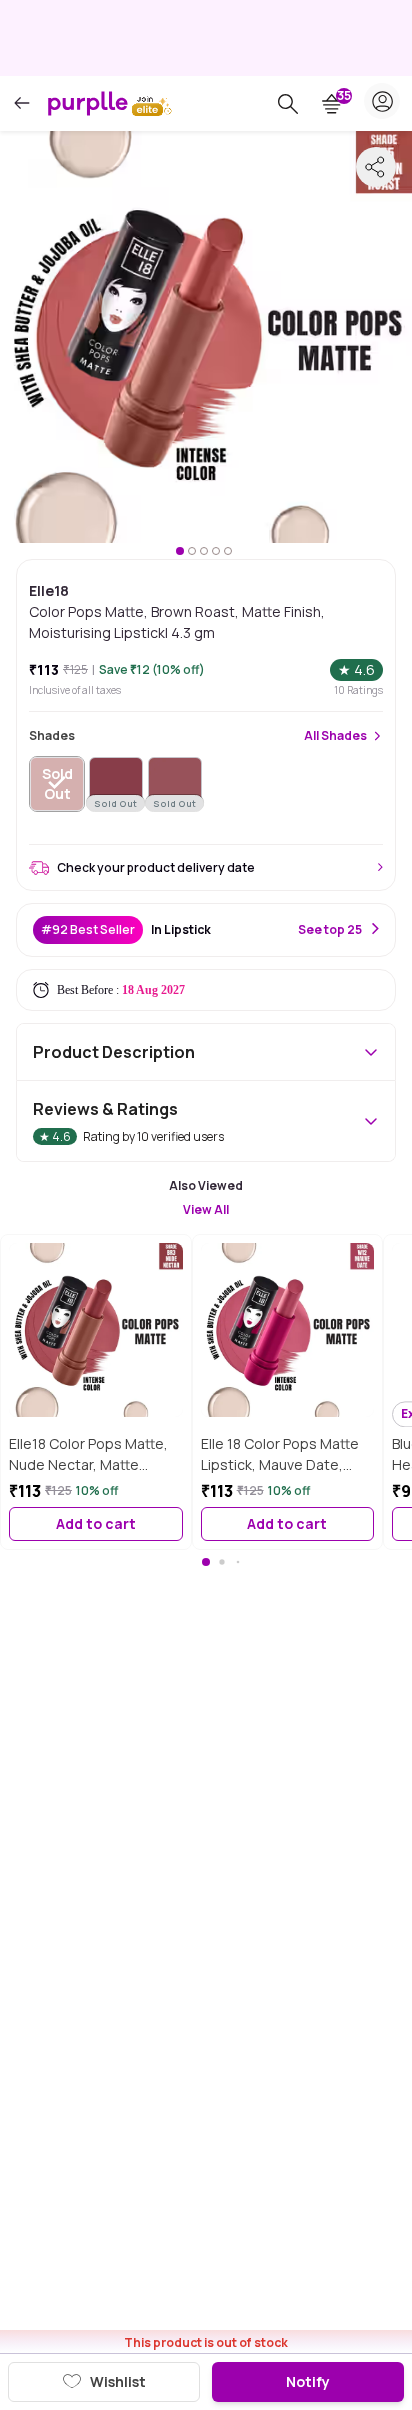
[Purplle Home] (88, 103)
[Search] (288, 104)
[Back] (22, 103)
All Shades (335, 736)
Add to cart (96, 1523)
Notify (308, 2381)
